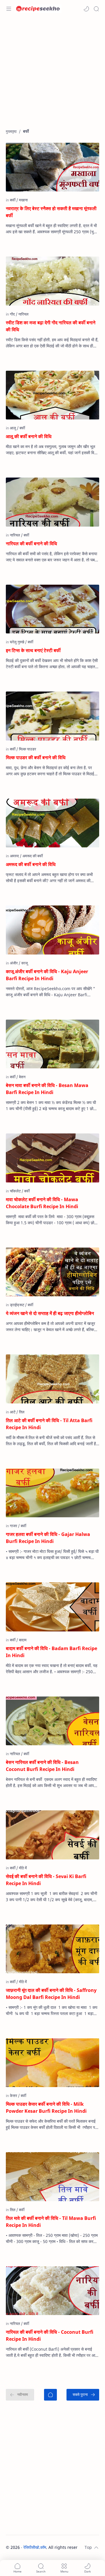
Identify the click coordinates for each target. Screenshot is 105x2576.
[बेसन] (22, 1077)
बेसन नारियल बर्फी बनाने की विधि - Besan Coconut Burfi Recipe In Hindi (42, 1766)
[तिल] (22, 1412)
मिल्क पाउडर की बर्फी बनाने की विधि (36, 757)
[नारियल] (23, 314)
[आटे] (14, 1412)
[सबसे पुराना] (83, 2395)
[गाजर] (15, 1526)
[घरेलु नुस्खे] (18, 642)
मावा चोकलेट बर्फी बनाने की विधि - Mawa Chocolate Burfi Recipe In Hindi (42, 1203)
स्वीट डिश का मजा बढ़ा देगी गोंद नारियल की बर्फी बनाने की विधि (51, 326)
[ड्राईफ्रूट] (18, 1305)
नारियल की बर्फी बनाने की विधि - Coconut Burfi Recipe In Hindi (50, 2335)
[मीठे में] (23, 1868)
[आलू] (14, 428)
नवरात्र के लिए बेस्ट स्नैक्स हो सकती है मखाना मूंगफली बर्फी (51, 212)
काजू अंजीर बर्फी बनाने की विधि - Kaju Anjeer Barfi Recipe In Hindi (47, 975)
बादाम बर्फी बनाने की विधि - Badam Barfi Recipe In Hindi (51, 1652)
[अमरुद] (16, 856)
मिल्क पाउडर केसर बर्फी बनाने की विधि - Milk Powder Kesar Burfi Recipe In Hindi (46, 2108)
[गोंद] (14, 314)
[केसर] (15, 2096)
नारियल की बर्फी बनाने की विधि (31, 544)
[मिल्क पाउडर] (28, 749)
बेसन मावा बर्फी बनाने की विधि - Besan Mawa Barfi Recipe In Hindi (47, 1089)
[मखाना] (23, 200)
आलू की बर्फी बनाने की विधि (29, 436)
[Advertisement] (52, 76)
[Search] (96, 9)
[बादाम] (23, 1640)
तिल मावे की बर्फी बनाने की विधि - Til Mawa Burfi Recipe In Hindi (51, 2222)
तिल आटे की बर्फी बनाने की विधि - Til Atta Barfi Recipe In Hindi (49, 1424)
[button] (86, 9)
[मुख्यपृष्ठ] (50, 2395)
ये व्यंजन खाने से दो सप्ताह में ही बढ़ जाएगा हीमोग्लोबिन (50, 1313)
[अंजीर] (15, 963)
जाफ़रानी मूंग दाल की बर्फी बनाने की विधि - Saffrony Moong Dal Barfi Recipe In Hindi (51, 1994)
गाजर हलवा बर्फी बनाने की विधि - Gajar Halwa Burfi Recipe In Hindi (48, 1538)
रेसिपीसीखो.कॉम (35, 2547)
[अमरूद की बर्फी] (33, 856)
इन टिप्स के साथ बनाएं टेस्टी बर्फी (33, 650)
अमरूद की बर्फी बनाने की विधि (31, 864)
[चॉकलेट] (17, 1191)
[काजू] (24, 963)
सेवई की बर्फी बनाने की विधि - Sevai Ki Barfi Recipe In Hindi (46, 1880)
